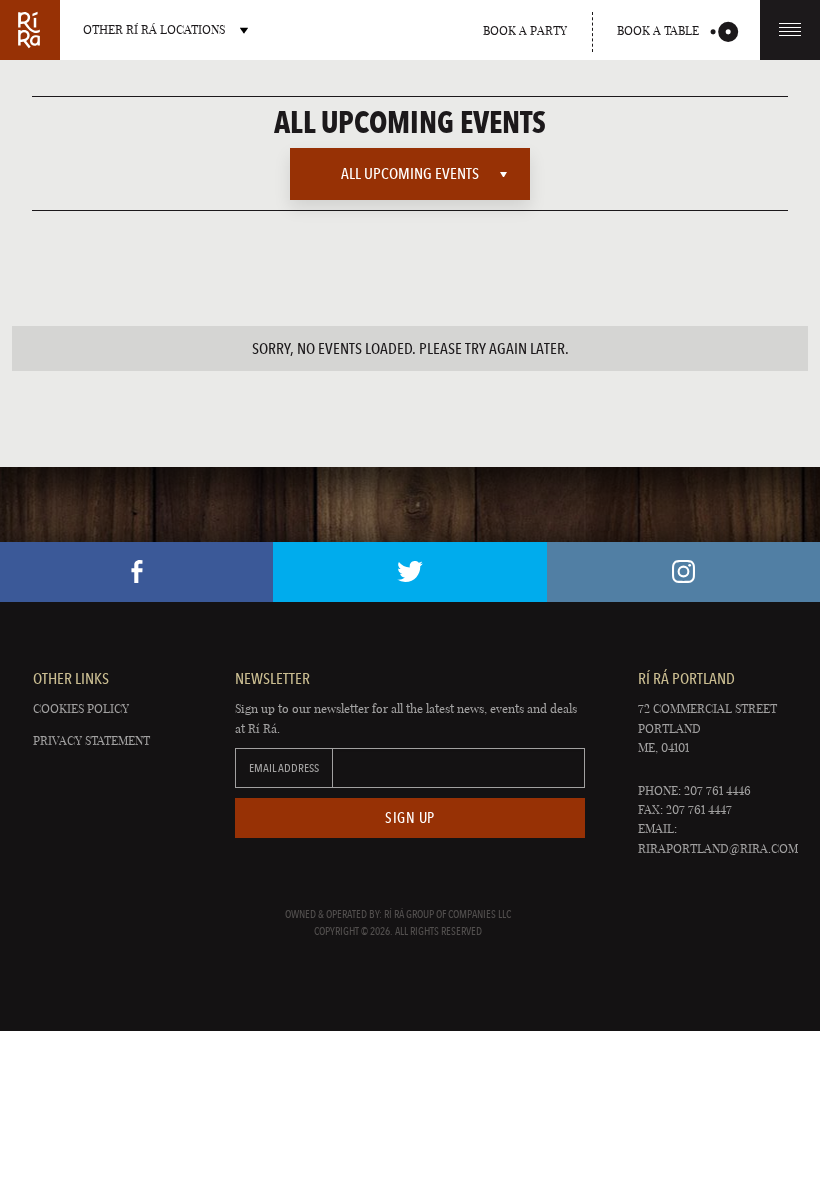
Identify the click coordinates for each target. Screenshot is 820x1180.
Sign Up (410, 818)
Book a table (658, 30)
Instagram (683, 572)
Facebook (136, 572)
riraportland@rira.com (718, 848)
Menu (790, 30)
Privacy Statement (91, 740)
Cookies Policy (81, 708)
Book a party (525, 30)
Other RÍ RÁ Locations (154, 29)
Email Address (284, 768)
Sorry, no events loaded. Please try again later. (410, 348)
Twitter (409, 572)
